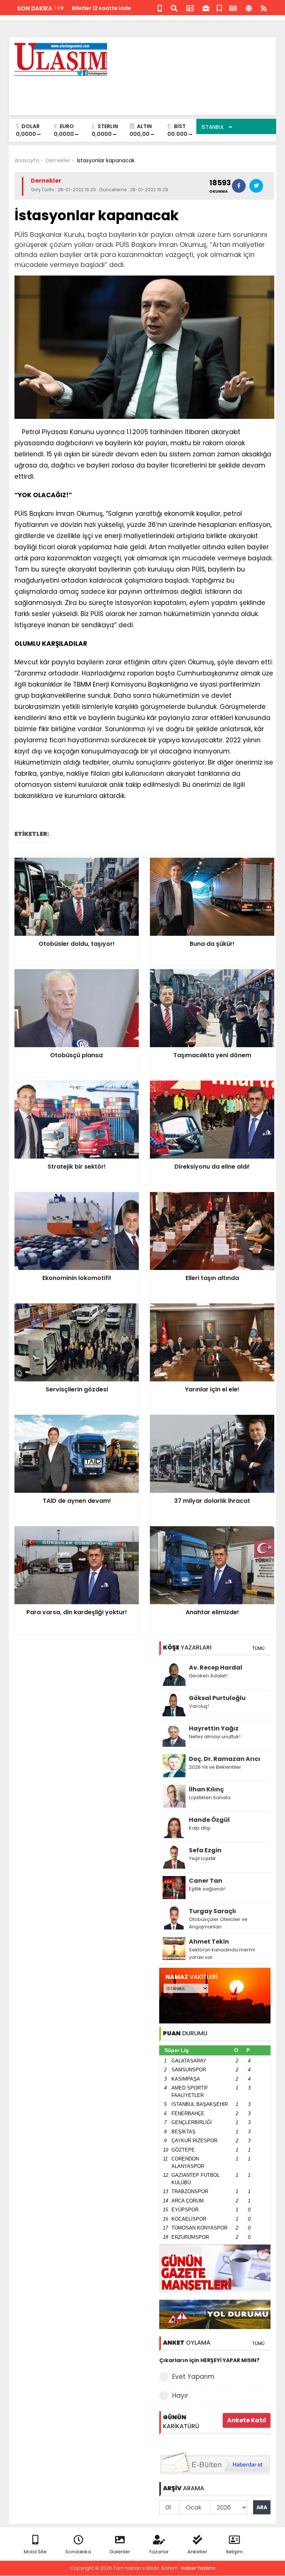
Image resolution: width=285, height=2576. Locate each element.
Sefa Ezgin (205, 1850)
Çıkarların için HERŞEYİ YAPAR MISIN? (209, 2360)
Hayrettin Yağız (214, 1728)
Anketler (197, 2552)
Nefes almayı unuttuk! (215, 1737)
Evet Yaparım (193, 2377)
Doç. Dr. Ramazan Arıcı (225, 1759)
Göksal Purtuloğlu (217, 1698)
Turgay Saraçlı (212, 1911)
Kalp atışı (200, 1828)
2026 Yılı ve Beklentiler (215, 1767)
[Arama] (174, 8)
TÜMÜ (258, 1648)
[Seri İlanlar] (219, 8)
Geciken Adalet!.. (209, 1676)
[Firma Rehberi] (206, 8)
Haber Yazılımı (198, 2568)
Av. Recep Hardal (216, 1668)
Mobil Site (35, 2552)
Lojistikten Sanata (210, 1797)
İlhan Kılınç (206, 1789)
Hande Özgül (209, 1820)
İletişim (234, 2552)
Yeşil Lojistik (202, 1858)
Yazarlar (159, 2552)
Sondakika (78, 2552)
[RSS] (264, 8)
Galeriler (120, 2552)
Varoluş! (199, 1706)
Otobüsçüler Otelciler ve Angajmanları (218, 1923)
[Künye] (249, 8)
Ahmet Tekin (209, 1942)
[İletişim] (190, 8)
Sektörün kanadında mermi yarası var (222, 1953)
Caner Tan (206, 1881)
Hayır (180, 2396)
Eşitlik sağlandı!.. (208, 1889)
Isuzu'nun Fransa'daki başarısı (113, 8)
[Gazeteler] (233, 8)
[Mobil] (160, 8)
